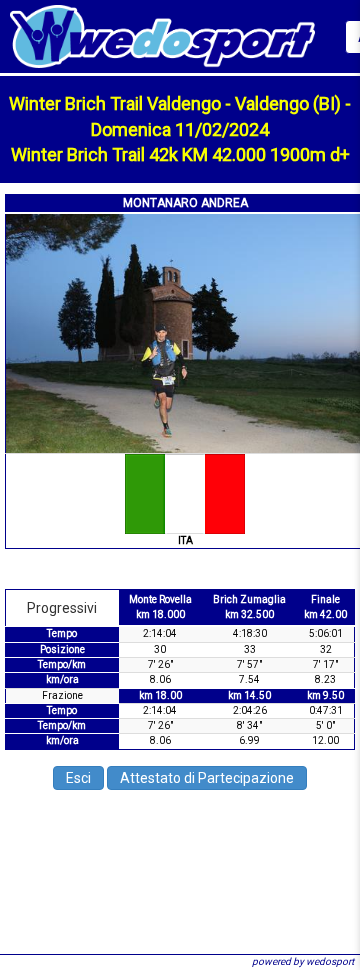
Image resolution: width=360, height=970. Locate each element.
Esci (78, 778)
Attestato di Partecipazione (207, 778)
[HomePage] (162, 35)
